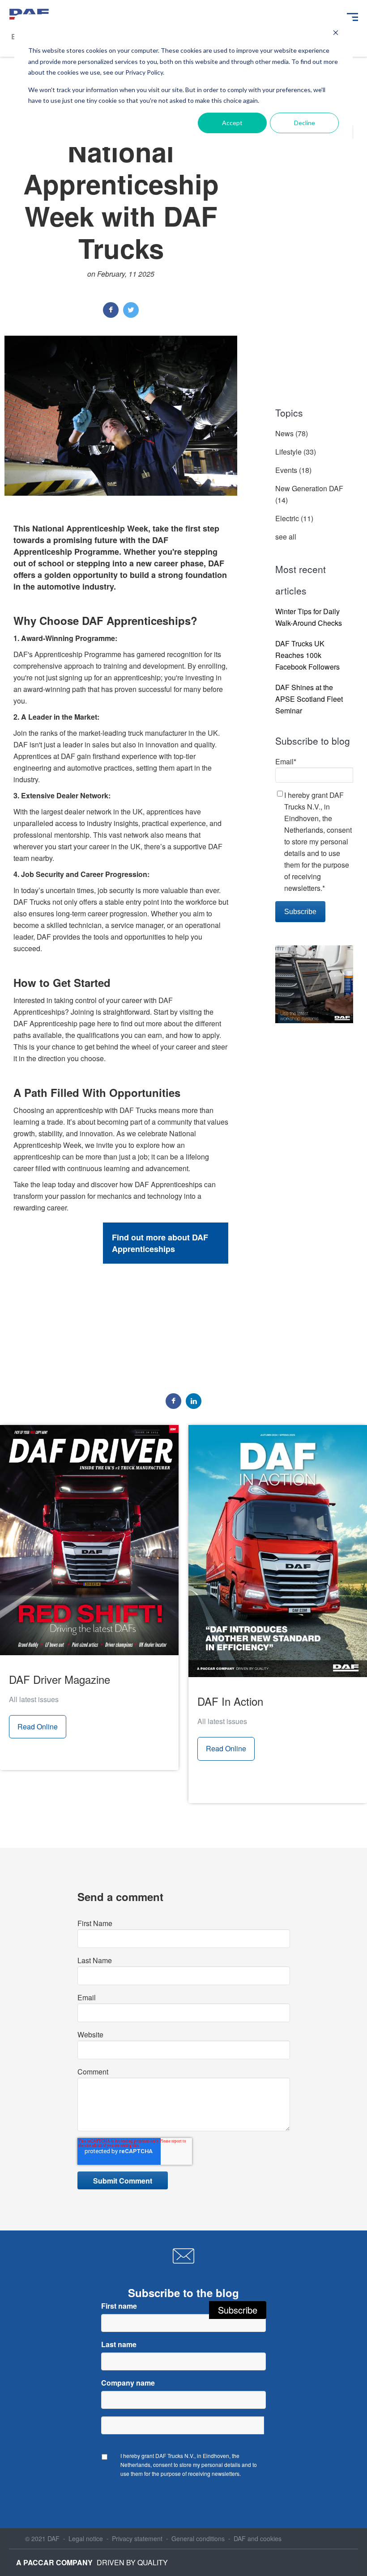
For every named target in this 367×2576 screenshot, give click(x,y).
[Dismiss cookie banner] (336, 34)
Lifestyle (296, 452)
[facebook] (111, 310)
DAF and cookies (258, 2538)
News (292, 433)
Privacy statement (137, 2538)
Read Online (38, 1726)
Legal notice (86, 2538)
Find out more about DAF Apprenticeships (160, 1243)
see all (286, 537)
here (104, 1023)
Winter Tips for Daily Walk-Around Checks (309, 617)
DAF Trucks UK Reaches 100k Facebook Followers (307, 655)
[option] (121, 1281)
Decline (305, 123)
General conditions (198, 2538)
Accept (232, 123)
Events (293, 470)
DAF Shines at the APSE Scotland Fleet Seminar (309, 699)
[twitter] (131, 310)
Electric (294, 518)
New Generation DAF (309, 494)
